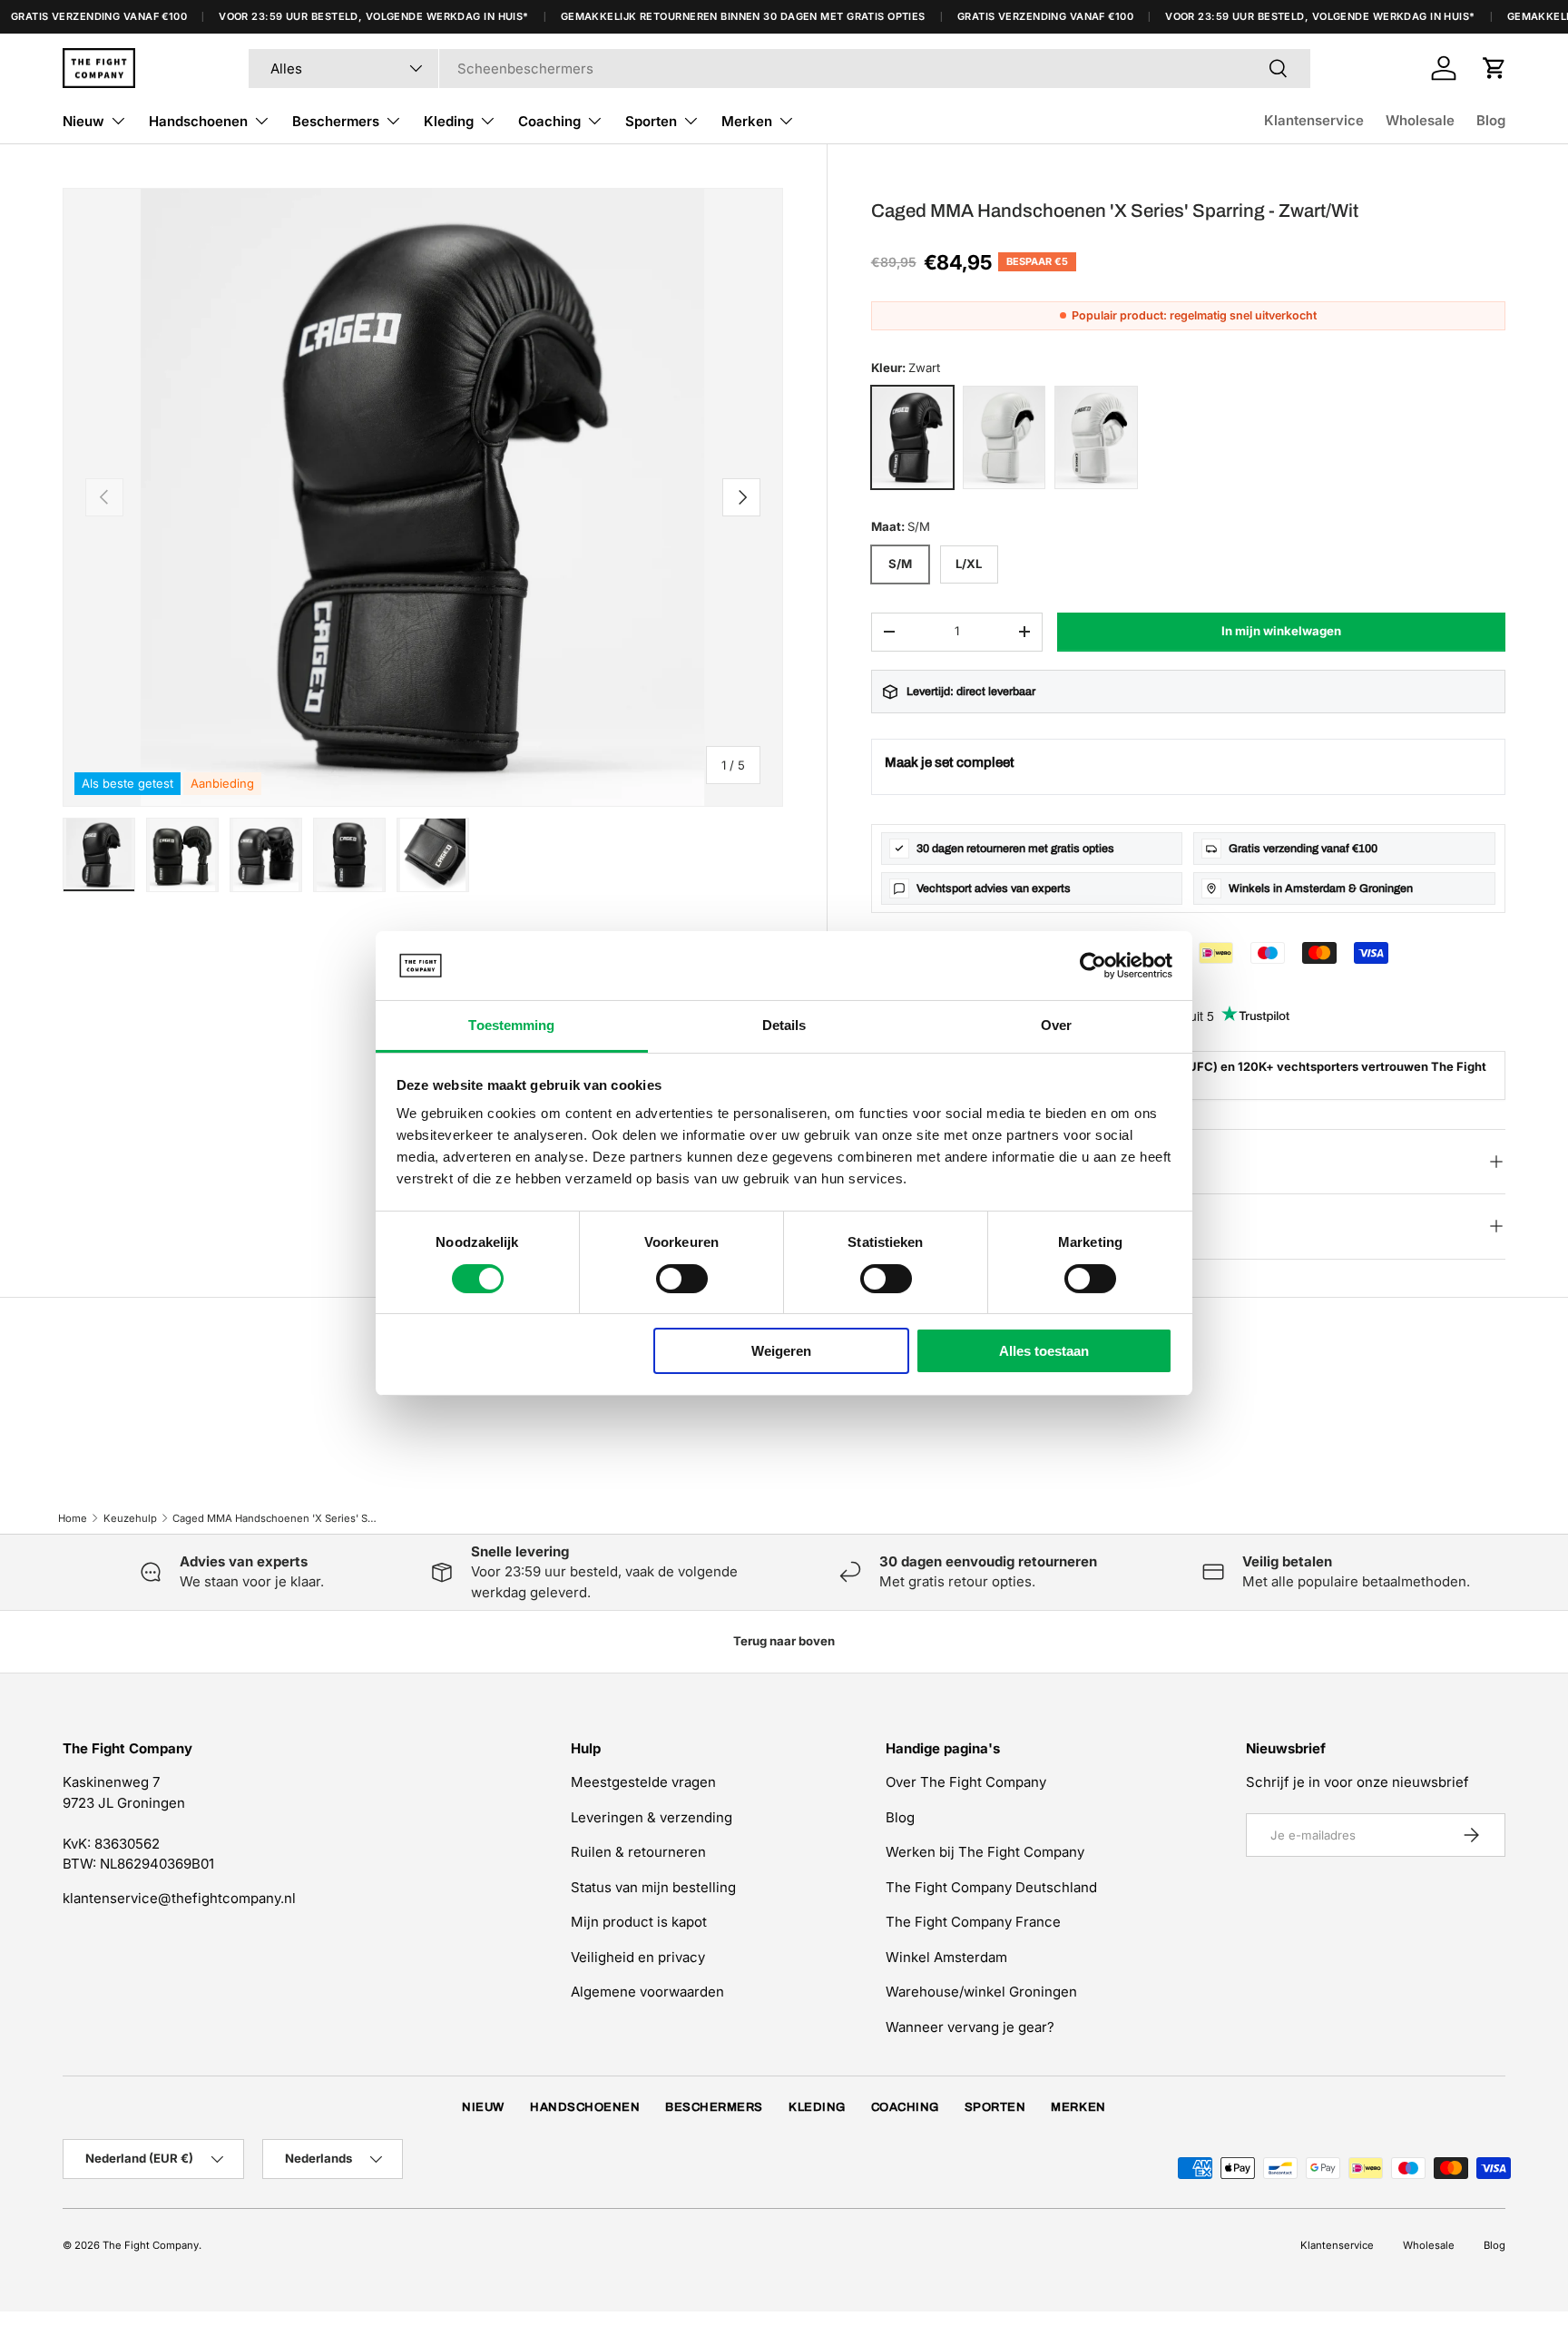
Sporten (651, 121)
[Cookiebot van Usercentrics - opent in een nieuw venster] (1093, 966)
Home (73, 1518)
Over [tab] (1056, 1025)
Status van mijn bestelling (653, 1887)
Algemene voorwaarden (647, 1992)
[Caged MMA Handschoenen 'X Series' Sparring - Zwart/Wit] (912, 437)
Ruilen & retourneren (638, 1852)
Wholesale (1420, 120)
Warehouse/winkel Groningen (981, 1992)
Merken (747, 121)
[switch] (682, 1279)
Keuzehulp (130, 1518)
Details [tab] (784, 1025)
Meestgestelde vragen (643, 1782)
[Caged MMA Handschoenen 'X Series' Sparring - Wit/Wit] (1004, 437)
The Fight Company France (973, 1922)
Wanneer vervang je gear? (970, 2027)
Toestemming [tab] (511, 1025)
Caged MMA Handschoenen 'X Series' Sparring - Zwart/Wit (274, 1518)
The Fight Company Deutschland (991, 1887)
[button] (1494, 68)
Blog (1491, 120)
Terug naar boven (784, 1641)
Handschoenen (198, 121)
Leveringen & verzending (652, 1817)
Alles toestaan (1044, 1351)
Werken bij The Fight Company (985, 1852)
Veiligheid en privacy (638, 1957)
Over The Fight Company (966, 1782)
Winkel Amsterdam (946, 1957)
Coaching (549, 121)
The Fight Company (151, 2245)
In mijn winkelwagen (1281, 631)
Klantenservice (1314, 120)
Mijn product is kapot (639, 1922)
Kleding (449, 121)
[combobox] (779, 69)
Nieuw (83, 121)
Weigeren (781, 1351)
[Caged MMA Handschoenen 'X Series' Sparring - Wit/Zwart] (1096, 437)
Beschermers (336, 121)
